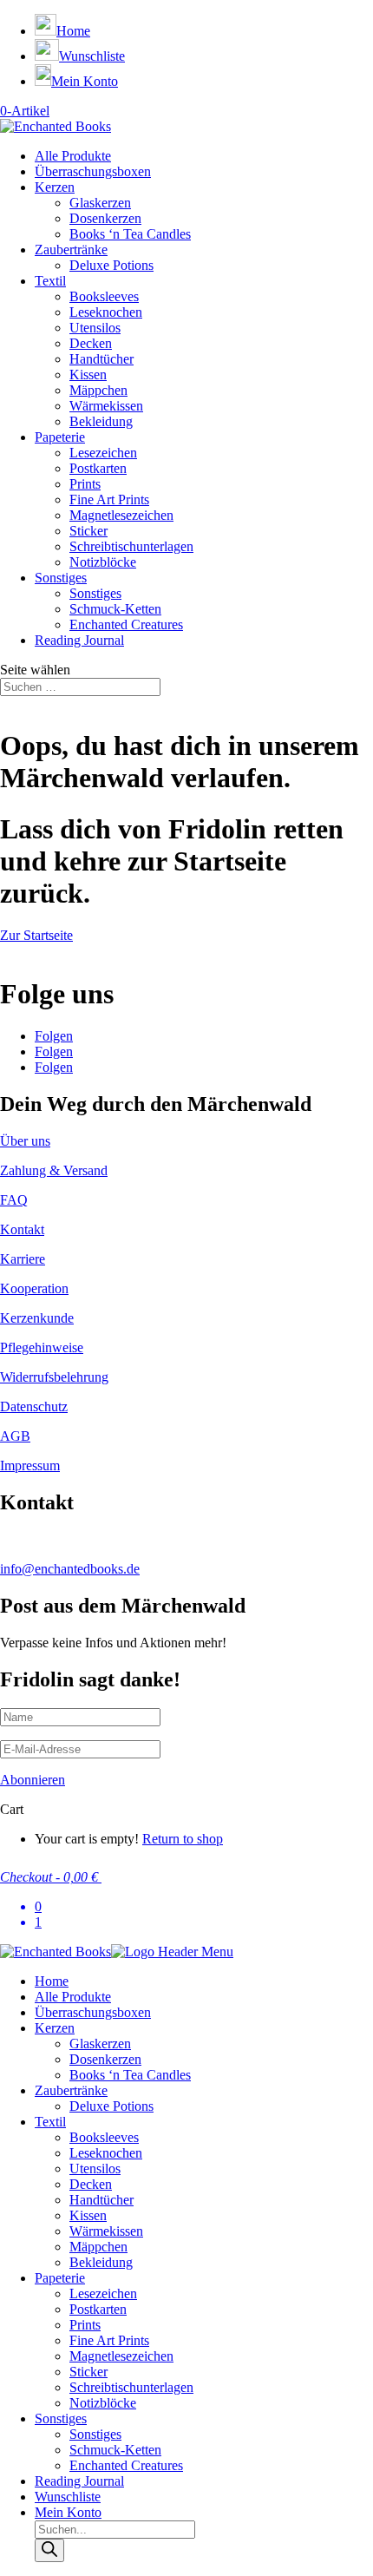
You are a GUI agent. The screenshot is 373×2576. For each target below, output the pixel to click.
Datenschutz (34, 1406)
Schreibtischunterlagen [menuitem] (131, 2387)
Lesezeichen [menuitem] (103, 2293)
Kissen (88, 375)
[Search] (49, 2550)
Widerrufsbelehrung (54, 1377)
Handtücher (101, 359)
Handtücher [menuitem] (101, 2200)
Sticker (88, 531)
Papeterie (60, 437)
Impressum (30, 1465)
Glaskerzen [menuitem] (100, 2044)
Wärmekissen (106, 406)
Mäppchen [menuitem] (98, 2247)
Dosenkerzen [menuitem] (105, 2059)
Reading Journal (79, 640)
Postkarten (98, 468)
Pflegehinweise (42, 1347)
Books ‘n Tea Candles (130, 234)
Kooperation (34, 1288)
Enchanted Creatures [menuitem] (126, 2465)
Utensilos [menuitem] (95, 2169)
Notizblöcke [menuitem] (103, 2403)
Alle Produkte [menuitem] (73, 1997)
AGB (15, 1436)
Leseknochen (106, 312)
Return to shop (183, 1839)
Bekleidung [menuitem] (101, 2262)
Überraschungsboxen (93, 171)
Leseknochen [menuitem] (106, 2153)
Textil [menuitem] (50, 2122)
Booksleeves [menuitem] (104, 2137)
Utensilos (95, 328)
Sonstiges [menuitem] (61, 2418)
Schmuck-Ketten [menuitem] (115, 2450)
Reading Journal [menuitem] (79, 2481)
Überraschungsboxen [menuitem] (93, 2012)
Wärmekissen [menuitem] (106, 2231)
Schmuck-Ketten (115, 609)
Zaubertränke (71, 250)
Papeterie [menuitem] (60, 2278)
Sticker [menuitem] (88, 2372)
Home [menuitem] (52, 1981)
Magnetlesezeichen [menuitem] (121, 2356)
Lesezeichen (103, 453)
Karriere (23, 1259)
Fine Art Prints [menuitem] (109, 2340)
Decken (91, 343)
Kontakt (22, 1229)
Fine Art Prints (109, 499)
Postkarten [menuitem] (98, 2309)
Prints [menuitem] (85, 2325)
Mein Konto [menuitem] (68, 2512)
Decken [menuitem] (91, 2184)
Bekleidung (101, 421)
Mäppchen (98, 390)
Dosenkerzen (105, 218)
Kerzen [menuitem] (55, 2028)
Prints (85, 484)
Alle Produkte (73, 156)
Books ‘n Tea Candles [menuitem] (130, 2075)
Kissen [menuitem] (88, 2215)
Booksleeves (104, 296)
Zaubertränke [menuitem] (71, 2090)
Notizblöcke (103, 562)
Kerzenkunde (37, 1318)
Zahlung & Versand (54, 1170)
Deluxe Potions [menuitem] (111, 2106)
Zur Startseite (36, 935)
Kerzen (55, 187)
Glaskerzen (100, 203)
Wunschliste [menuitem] (68, 2497)
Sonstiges (61, 578)
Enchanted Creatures (126, 624)
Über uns (25, 1141)
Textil (50, 281)
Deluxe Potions (111, 265)
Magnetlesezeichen (121, 515)
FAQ (14, 1200)
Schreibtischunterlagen (131, 546)
